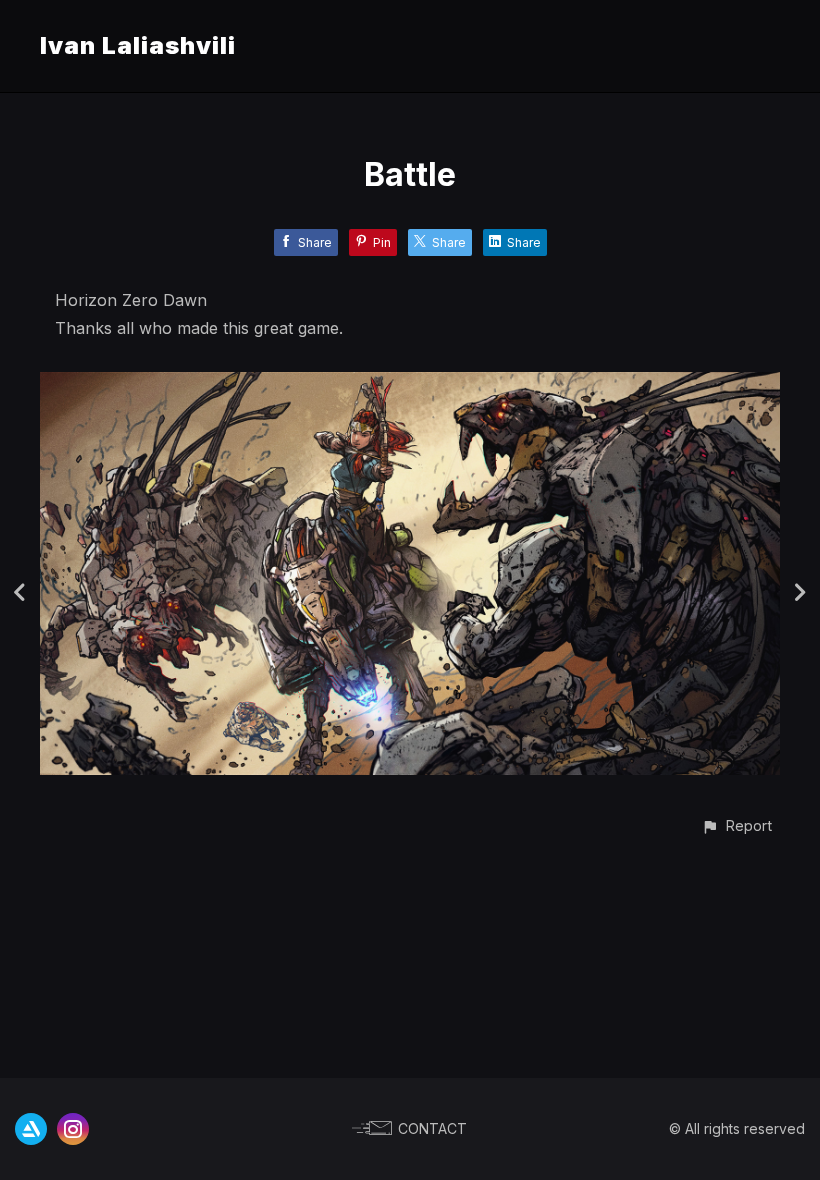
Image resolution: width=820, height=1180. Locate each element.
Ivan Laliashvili (138, 45)
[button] (736, 825)
